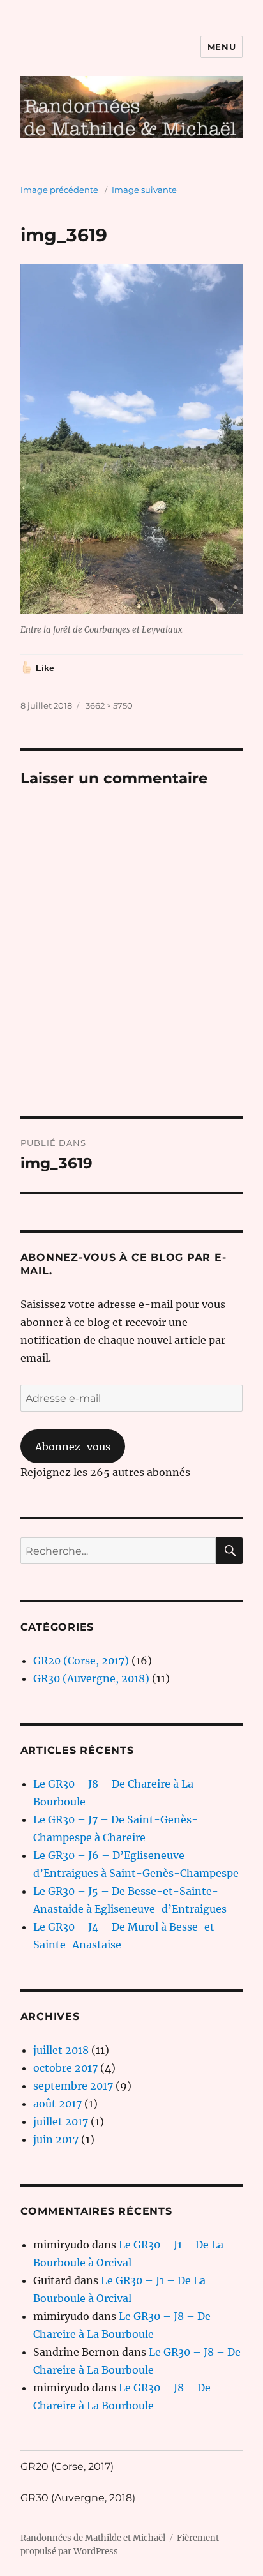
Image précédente (59, 190)
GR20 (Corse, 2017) (81, 1661)
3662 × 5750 (109, 705)
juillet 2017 (61, 2121)
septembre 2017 (73, 2086)
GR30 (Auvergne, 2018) (91, 1678)
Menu (222, 47)
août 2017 (57, 2104)
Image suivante (144, 190)
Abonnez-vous (73, 1447)
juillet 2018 (61, 2050)
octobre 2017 (65, 2068)
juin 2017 (56, 2139)
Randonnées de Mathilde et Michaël (93, 2538)
